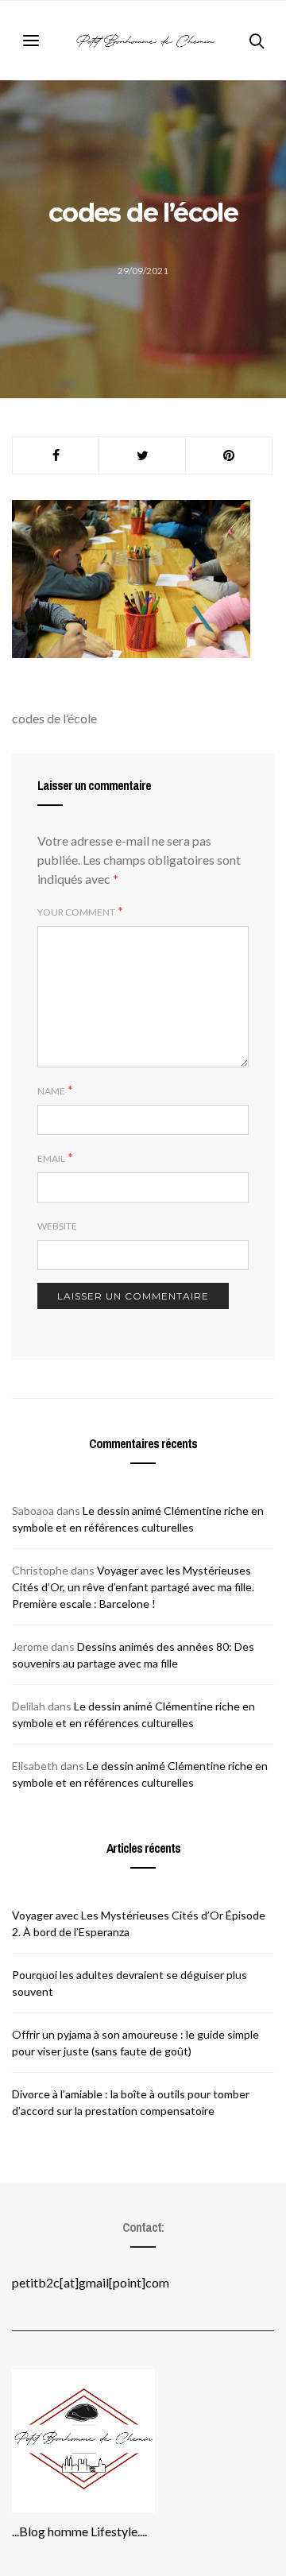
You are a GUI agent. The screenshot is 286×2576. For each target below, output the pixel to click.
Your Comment (76, 912)
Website (57, 1226)
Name (51, 1091)
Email (51, 1158)
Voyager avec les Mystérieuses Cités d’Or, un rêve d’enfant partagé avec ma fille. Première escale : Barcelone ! (133, 1587)
